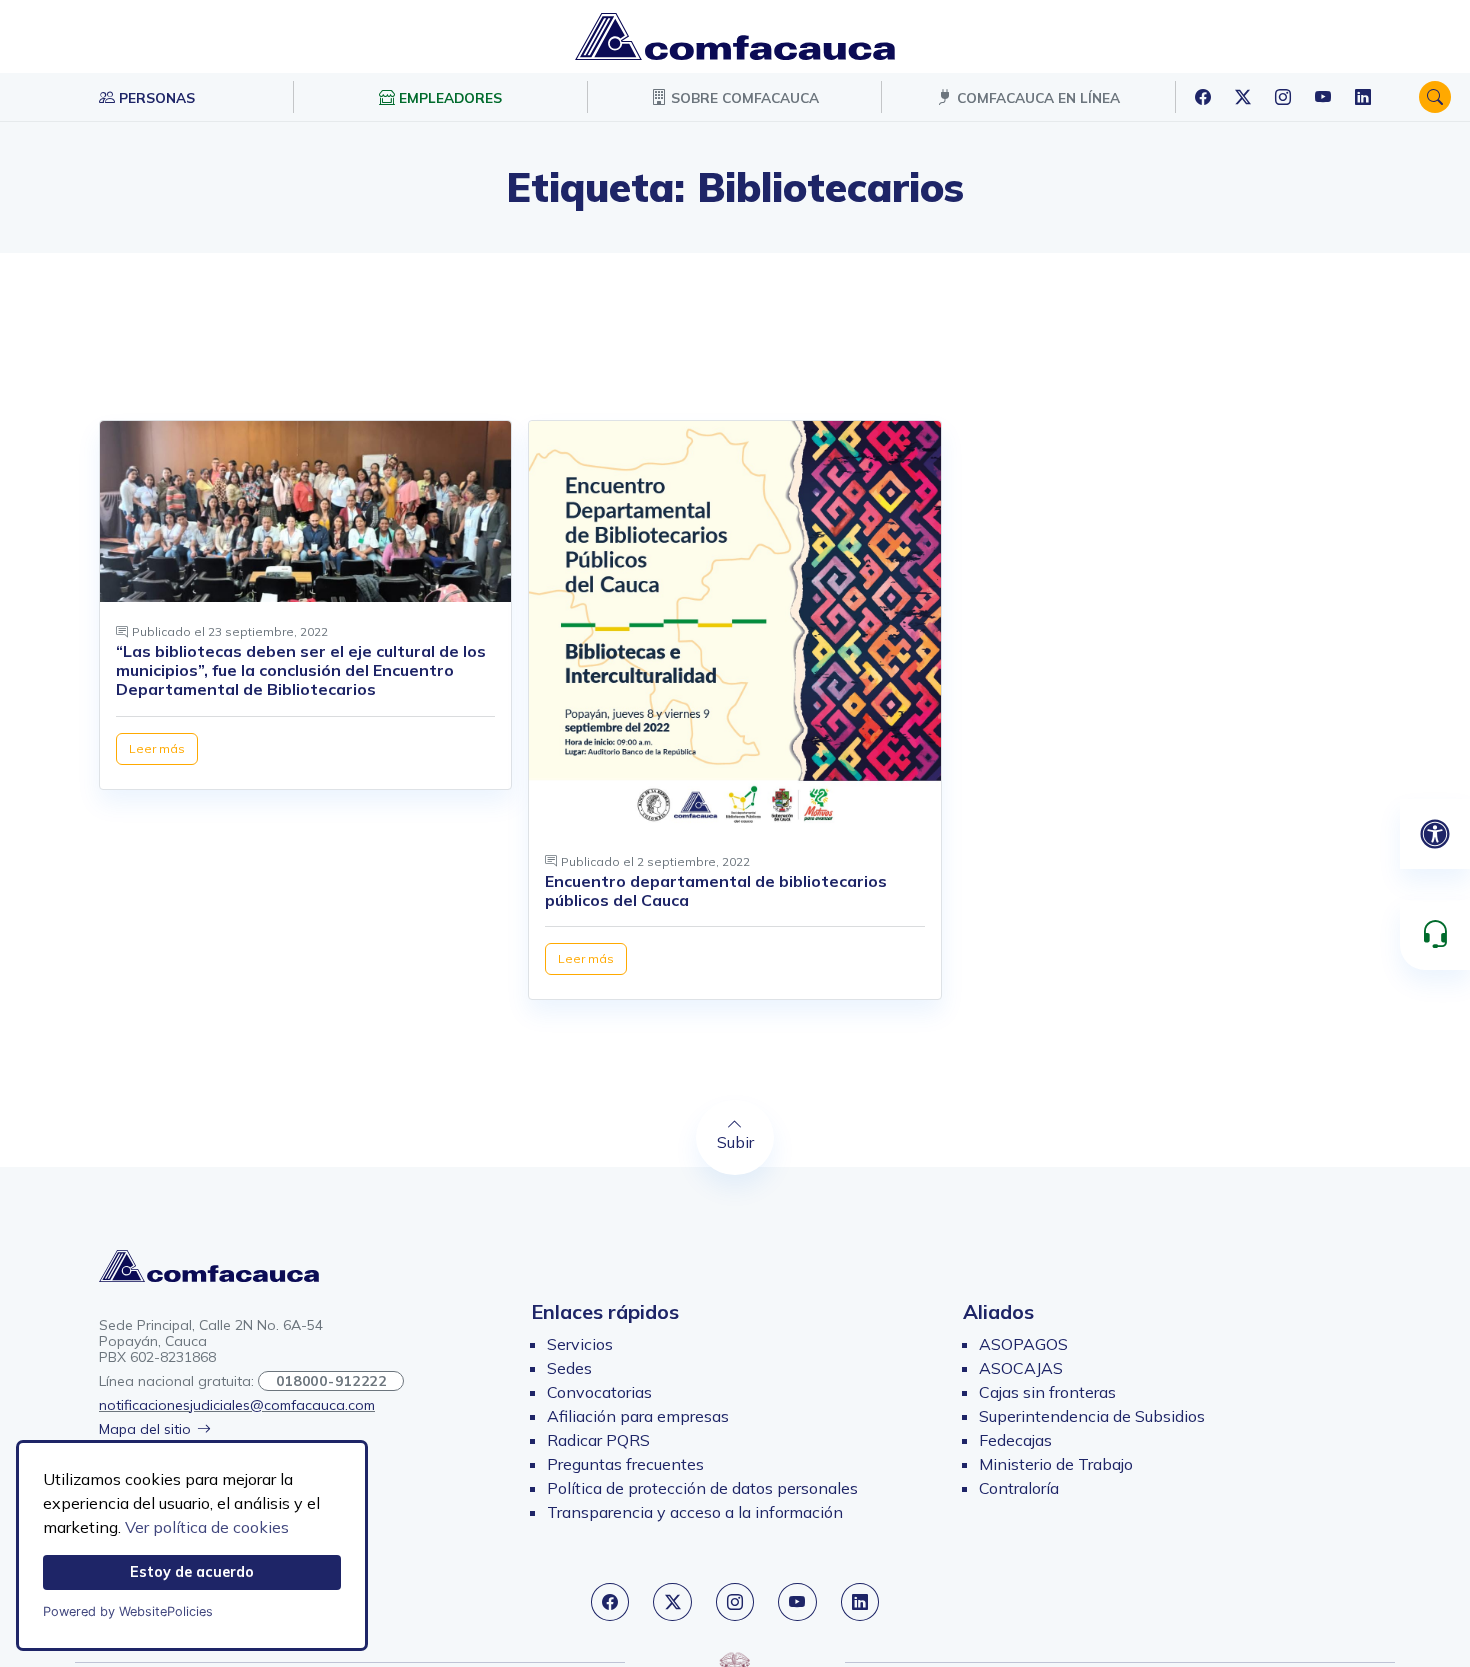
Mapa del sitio (145, 1429)
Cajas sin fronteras (1047, 1392)
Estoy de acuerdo (192, 1572)
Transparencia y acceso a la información (695, 1512)
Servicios (580, 1344)
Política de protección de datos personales (702, 1488)
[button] (1435, 97)
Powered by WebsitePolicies (128, 1611)
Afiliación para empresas (638, 1416)
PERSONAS (155, 97)
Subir (735, 1142)
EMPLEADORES (448, 97)
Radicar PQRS (598, 1440)
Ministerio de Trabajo (1056, 1464)
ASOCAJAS (1021, 1368)
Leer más (157, 748)
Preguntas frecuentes (625, 1464)
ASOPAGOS (1023, 1344)
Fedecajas (1015, 1440)
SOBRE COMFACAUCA (743, 97)
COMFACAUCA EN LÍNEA (1036, 97)
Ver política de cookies (207, 1527)
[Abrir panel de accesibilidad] (1435, 834)
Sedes (569, 1368)
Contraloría (1019, 1488)
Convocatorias (599, 1392)
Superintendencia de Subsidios (1092, 1416)
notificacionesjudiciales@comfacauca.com (237, 1405)
